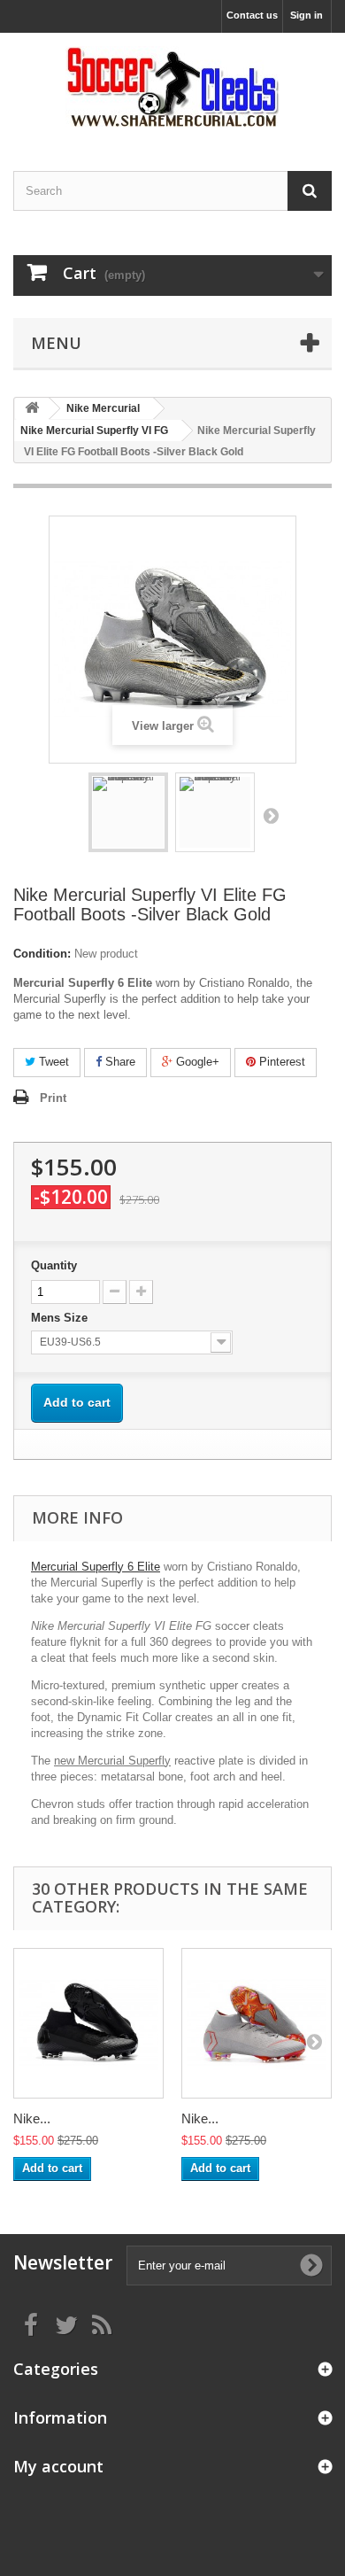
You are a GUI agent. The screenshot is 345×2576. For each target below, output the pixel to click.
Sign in (307, 15)
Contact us (252, 15)
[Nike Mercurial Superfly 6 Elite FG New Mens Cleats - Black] (88, 2023)
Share (119, 1062)
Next (271, 815)
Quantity (54, 1265)
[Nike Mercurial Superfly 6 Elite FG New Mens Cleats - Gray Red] (257, 2023)
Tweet (52, 1062)
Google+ (196, 1062)
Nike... (32, 2118)
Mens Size (61, 1318)
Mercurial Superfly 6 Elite (96, 1567)
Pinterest (280, 1062)
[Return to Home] (32, 409)
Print (53, 1098)
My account (58, 2466)
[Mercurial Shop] (172, 86)
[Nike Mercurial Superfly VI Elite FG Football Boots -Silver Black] (128, 812)
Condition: (42, 954)
